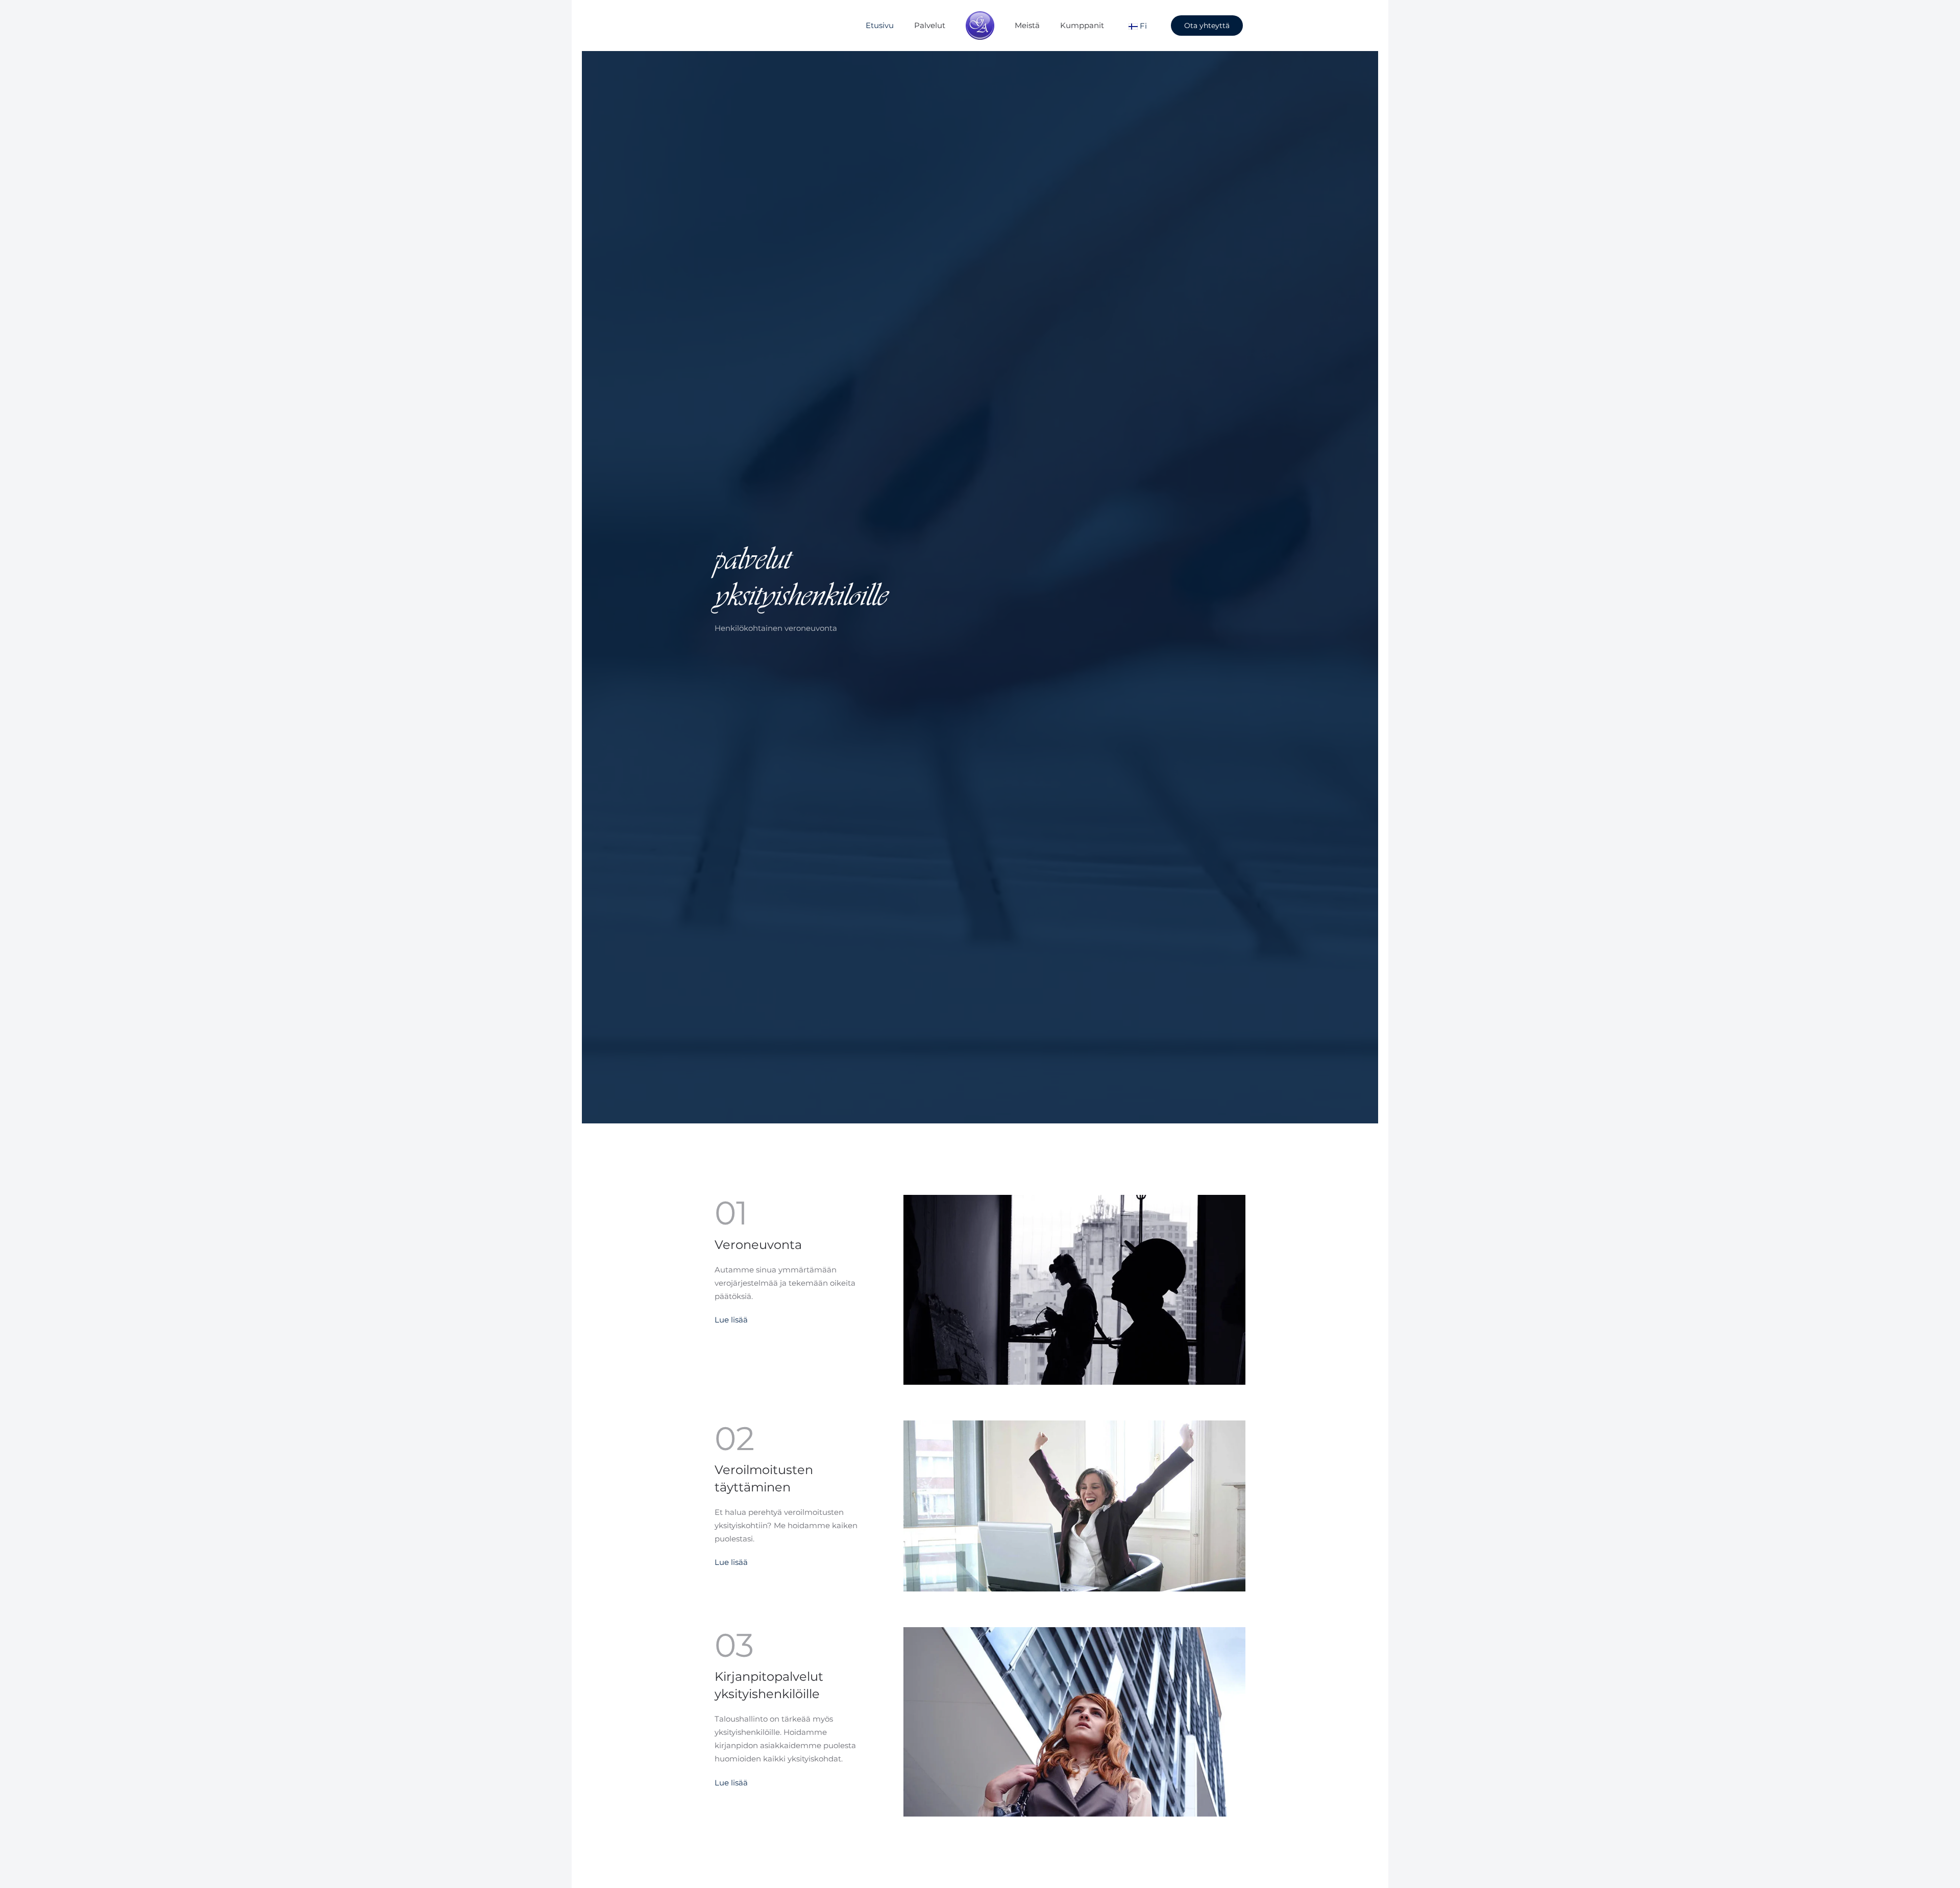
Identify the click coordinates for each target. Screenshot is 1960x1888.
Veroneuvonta (758, 1245)
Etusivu (880, 25)
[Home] (980, 26)
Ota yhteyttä (1207, 26)
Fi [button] (1142, 25)
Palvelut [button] (930, 25)
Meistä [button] (1027, 25)
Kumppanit (1082, 25)
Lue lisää (731, 1320)
